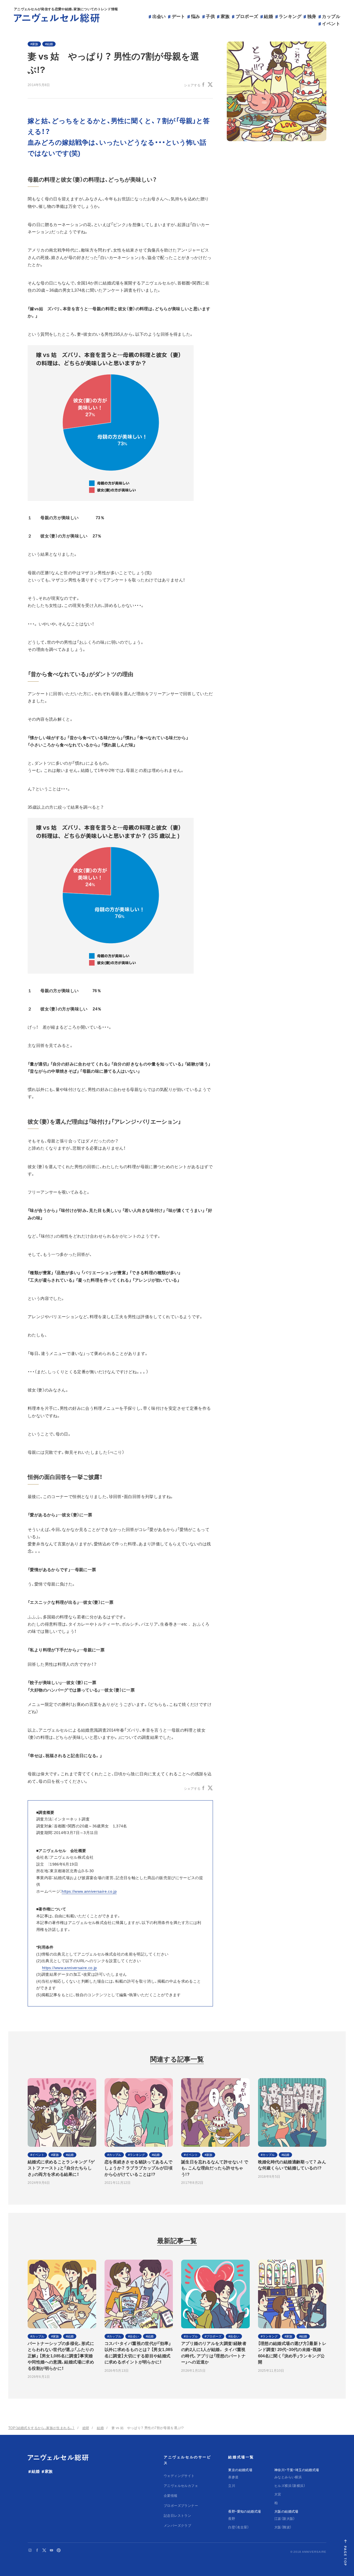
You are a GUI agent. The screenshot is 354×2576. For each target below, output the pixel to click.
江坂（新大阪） (285, 2518)
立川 (232, 2486)
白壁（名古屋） (239, 2527)
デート (179, 16)
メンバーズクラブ (177, 2525)
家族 (225, 16)
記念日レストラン (177, 2515)
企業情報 (171, 2495)
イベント (331, 23)
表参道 (233, 2477)
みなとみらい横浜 (288, 2477)
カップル (331, 16)
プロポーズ (247, 16)
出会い (159, 16)
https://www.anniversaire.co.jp (89, 1891)
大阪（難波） (283, 2527)
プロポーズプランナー (181, 2505)
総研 (86, 2428)
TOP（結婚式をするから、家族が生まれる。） (41, 2428)
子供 (210, 16)
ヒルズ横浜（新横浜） (290, 2486)
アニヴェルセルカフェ (181, 2486)
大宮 (278, 2494)
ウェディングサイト (179, 2476)
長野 (232, 2518)
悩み (196, 16)
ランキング (290, 16)
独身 (312, 16)
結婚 (268, 16)
